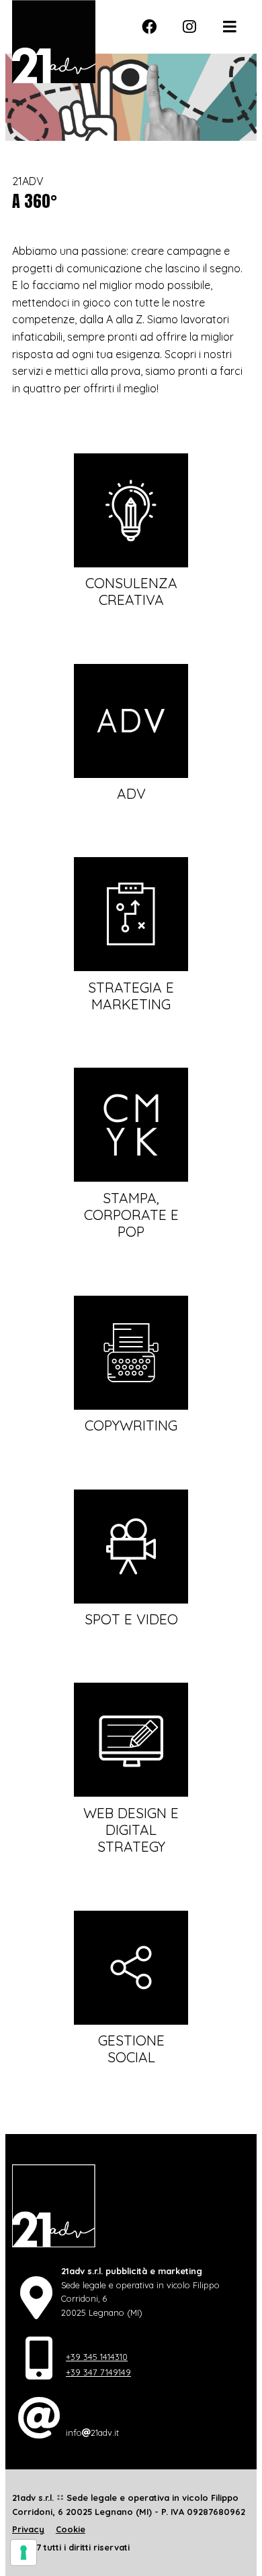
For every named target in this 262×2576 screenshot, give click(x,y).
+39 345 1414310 (97, 2357)
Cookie (71, 2529)
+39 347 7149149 (98, 2372)
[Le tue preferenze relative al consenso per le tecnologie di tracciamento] (24, 2553)
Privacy (28, 2529)
